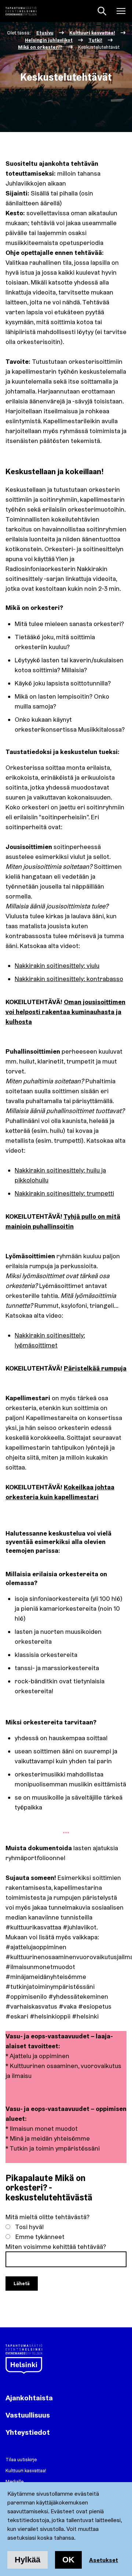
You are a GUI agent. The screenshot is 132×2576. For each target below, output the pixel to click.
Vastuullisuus (28, 2415)
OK (68, 2560)
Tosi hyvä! (30, 2227)
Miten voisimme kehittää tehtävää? (56, 2246)
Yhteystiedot (28, 2432)
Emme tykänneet (40, 2237)
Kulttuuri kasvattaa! (26, 2470)
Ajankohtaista (29, 2398)
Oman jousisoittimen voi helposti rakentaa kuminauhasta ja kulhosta (65, 1012)
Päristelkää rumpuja (95, 1368)
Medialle (14, 2481)
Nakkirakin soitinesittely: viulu (57, 965)
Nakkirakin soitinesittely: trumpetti (64, 1193)
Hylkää (27, 2560)
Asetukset (104, 2560)
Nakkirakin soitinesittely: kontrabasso (69, 979)
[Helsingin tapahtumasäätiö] (21, 11)
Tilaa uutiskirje (21, 2459)
